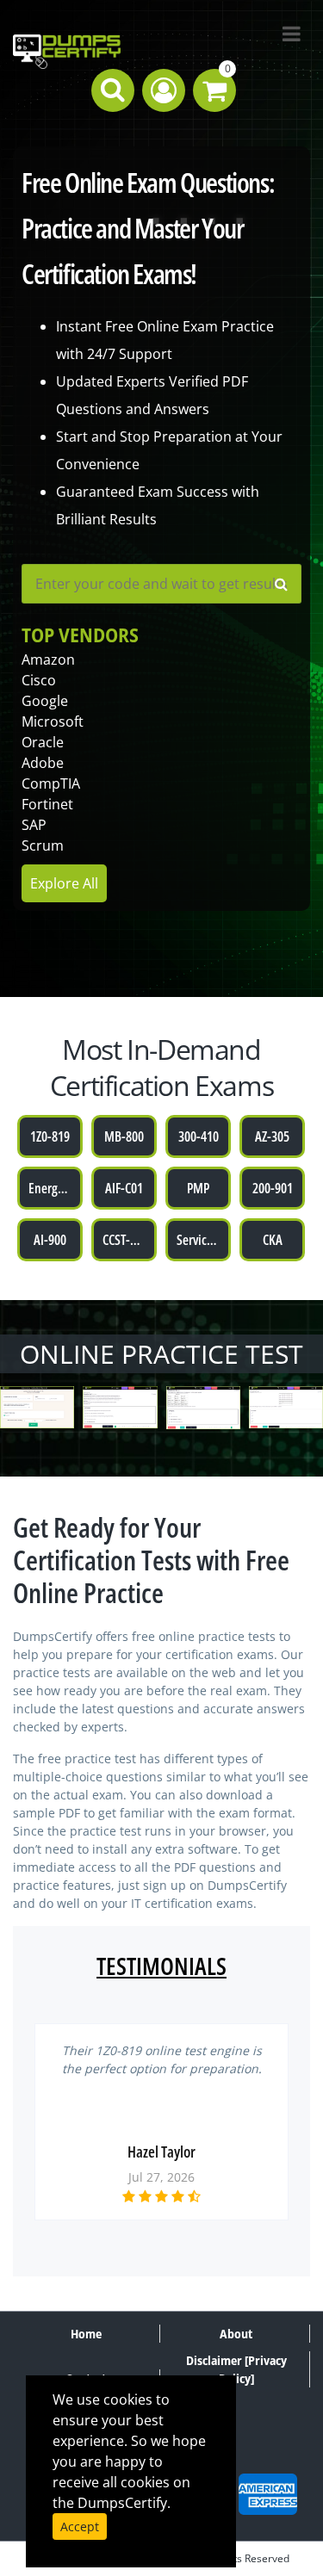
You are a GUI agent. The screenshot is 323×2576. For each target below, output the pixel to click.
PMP (198, 1188)
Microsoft (53, 721)
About (236, 2334)
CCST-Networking (130, 1240)
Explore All (64, 883)
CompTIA (51, 783)
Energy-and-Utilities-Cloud (56, 1188)
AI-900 (50, 1240)
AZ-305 (272, 1136)
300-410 (199, 1136)
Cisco (39, 680)
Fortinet (47, 804)
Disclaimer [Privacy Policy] (236, 2369)
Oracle (43, 742)
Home (86, 2334)
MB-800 (124, 1136)
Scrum (43, 845)
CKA (273, 1240)
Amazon (48, 659)
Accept (80, 2526)
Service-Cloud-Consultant (204, 1240)
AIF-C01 (124, 1188)
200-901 (273, 1188)
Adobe (43, 763)
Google (45, 701)
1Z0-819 (50, 1136)
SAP (34, 825)
